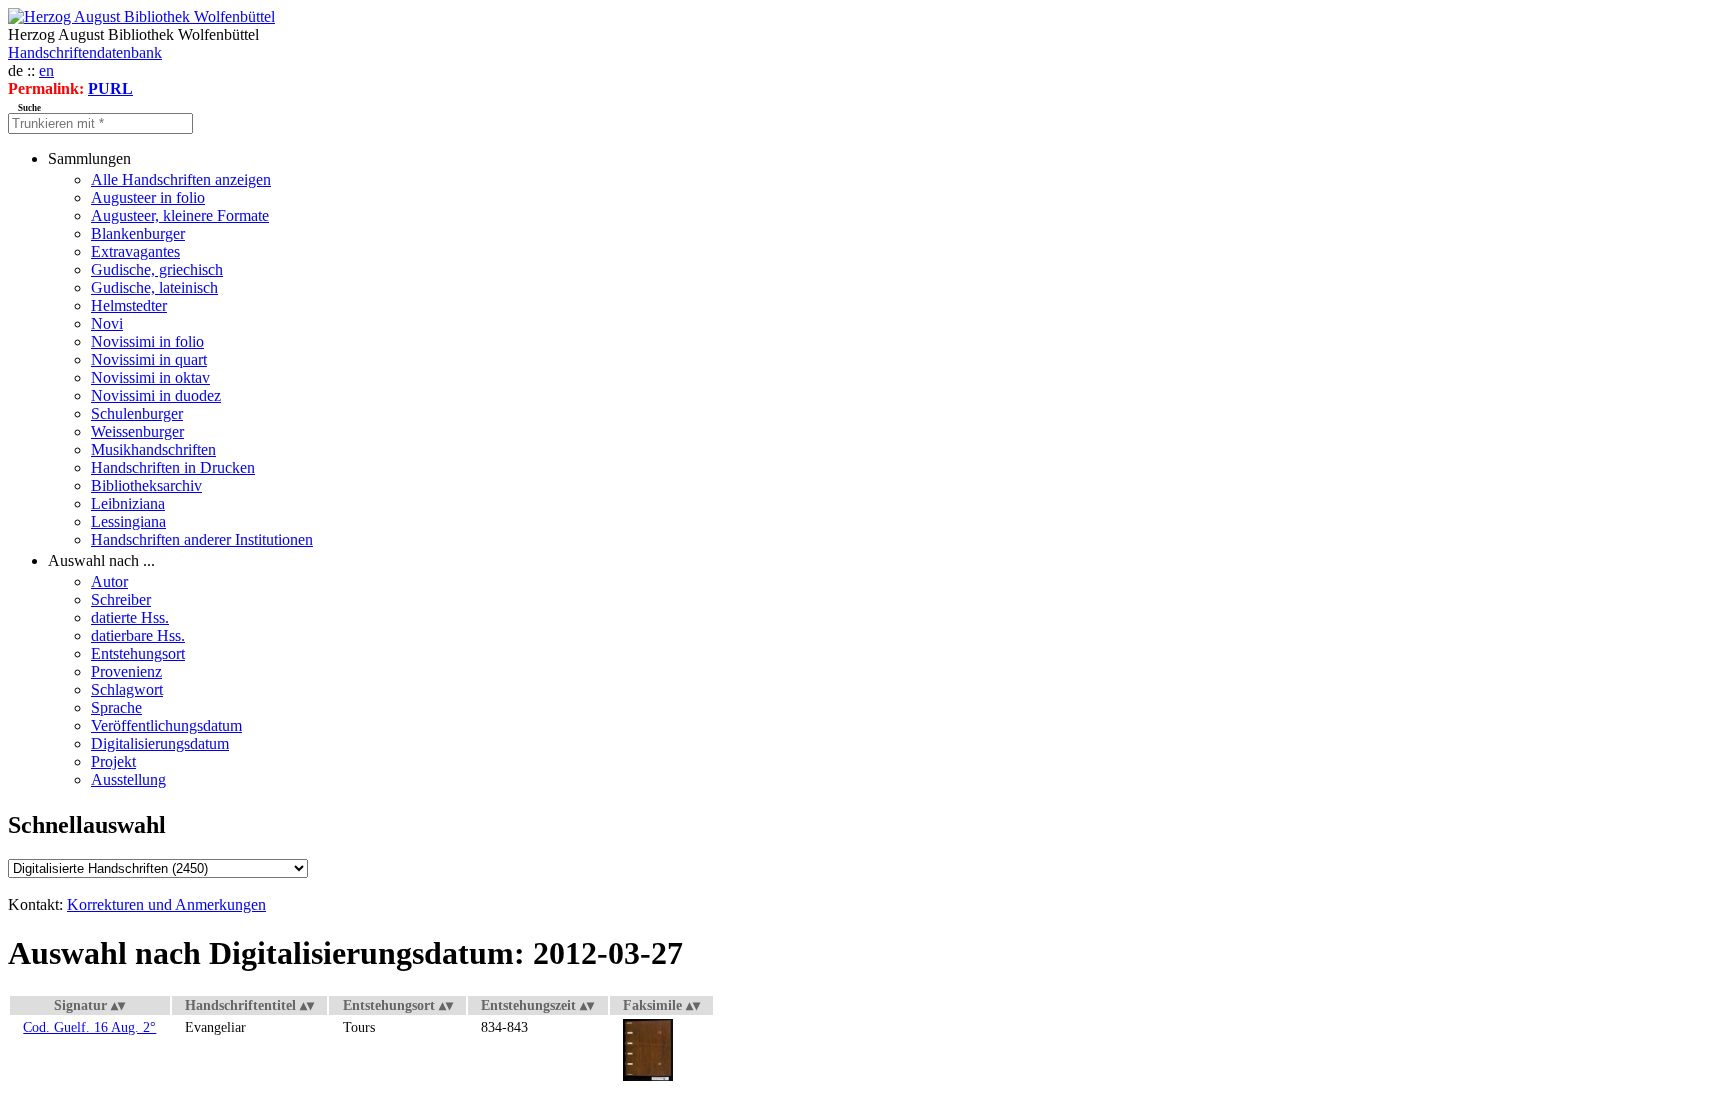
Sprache (116, 707)
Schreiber (121, 599)
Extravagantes (135, 251)
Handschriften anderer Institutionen (202, 539)
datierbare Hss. (138, 635)
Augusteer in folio (148, 197)
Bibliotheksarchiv (146, 485)
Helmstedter (129, 305)
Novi (107, 323)
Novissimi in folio (147, 341)
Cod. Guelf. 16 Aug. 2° (89, 1027)
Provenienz (126, 671)
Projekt (113, 761)
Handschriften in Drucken (173, 467)
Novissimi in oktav (150, 377)
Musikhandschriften (153, 449)
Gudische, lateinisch (154, 287)
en (46, 70)
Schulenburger (137, 413)
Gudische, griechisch (157, 269)
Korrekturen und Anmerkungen (166, 904)
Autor (109, 581)
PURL (110, 88)
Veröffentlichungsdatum (166, 725)
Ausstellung (128, 779)
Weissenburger (137, 431)
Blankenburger (138, 233)
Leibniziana (128, 503)
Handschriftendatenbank (85, 52)
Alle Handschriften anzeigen (181, 179)
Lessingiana (128, 521)
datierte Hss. (130, 617)
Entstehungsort (138, 653)
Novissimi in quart (149, 359)
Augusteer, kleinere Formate (180, 215)
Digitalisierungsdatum (160, 743)
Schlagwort (127, 689)
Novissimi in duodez (156, 395)
